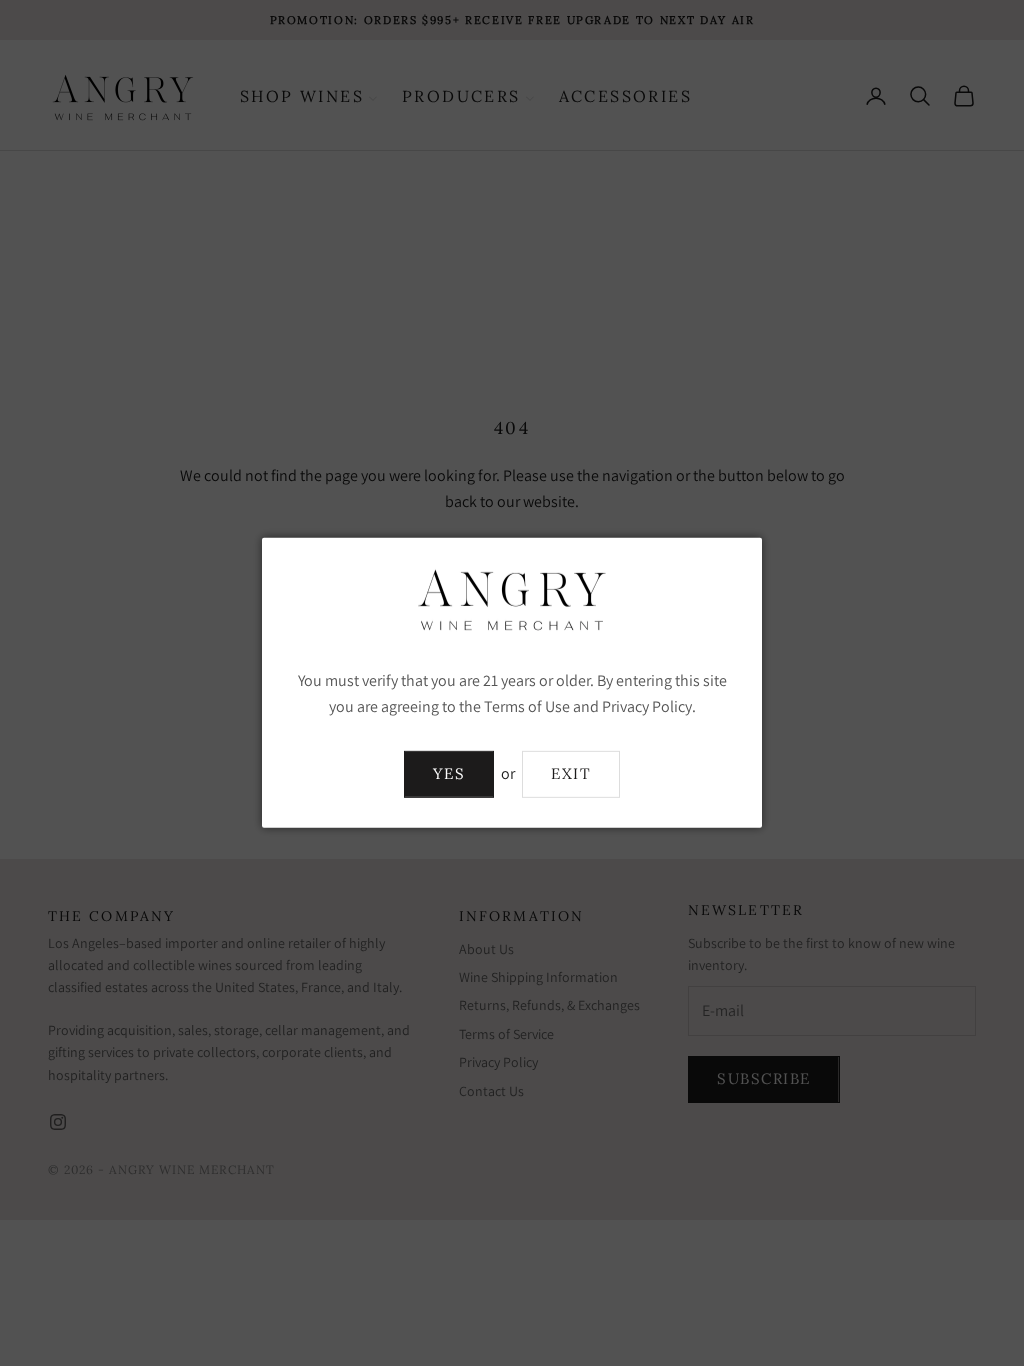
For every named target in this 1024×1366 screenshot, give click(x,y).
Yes (449, 773)
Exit (571, 773)
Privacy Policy (647, 706)
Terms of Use (527, 706)
